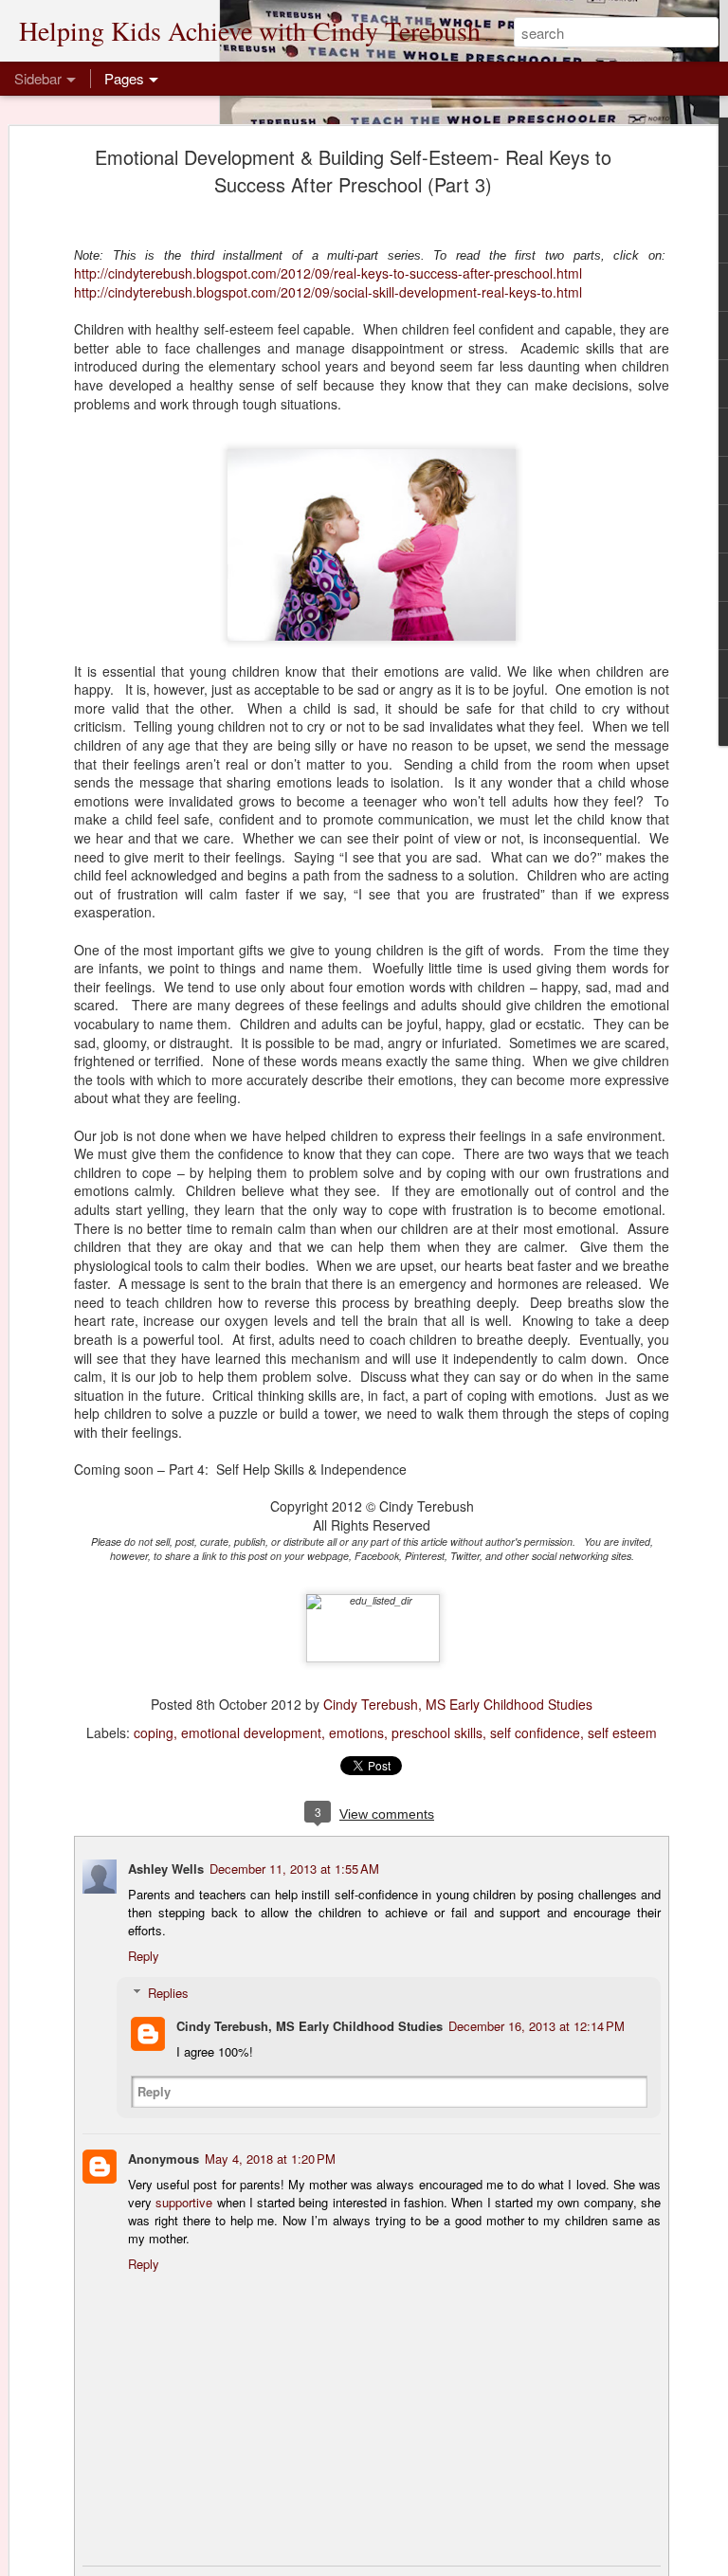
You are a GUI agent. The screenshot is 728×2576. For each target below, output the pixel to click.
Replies (168, 1993)
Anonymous (164, 2159)
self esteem (622, 1732)
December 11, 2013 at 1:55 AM (294, 1869)
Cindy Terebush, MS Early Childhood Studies (458, 1704)
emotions (356, 1732)
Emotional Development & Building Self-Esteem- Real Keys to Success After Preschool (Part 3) (353, 171)
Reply (144, 1956)
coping (154, 1732)
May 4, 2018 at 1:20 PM (270, 2159)
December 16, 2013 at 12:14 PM (537, 2026)
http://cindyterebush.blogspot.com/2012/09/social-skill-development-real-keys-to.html (328, 292)
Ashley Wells (166, 1869)
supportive (184, 2202)
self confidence (535, 1732)
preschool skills (437, 1732)
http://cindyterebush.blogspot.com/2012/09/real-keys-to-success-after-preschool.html (328, 273)
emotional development (251, 1732)
